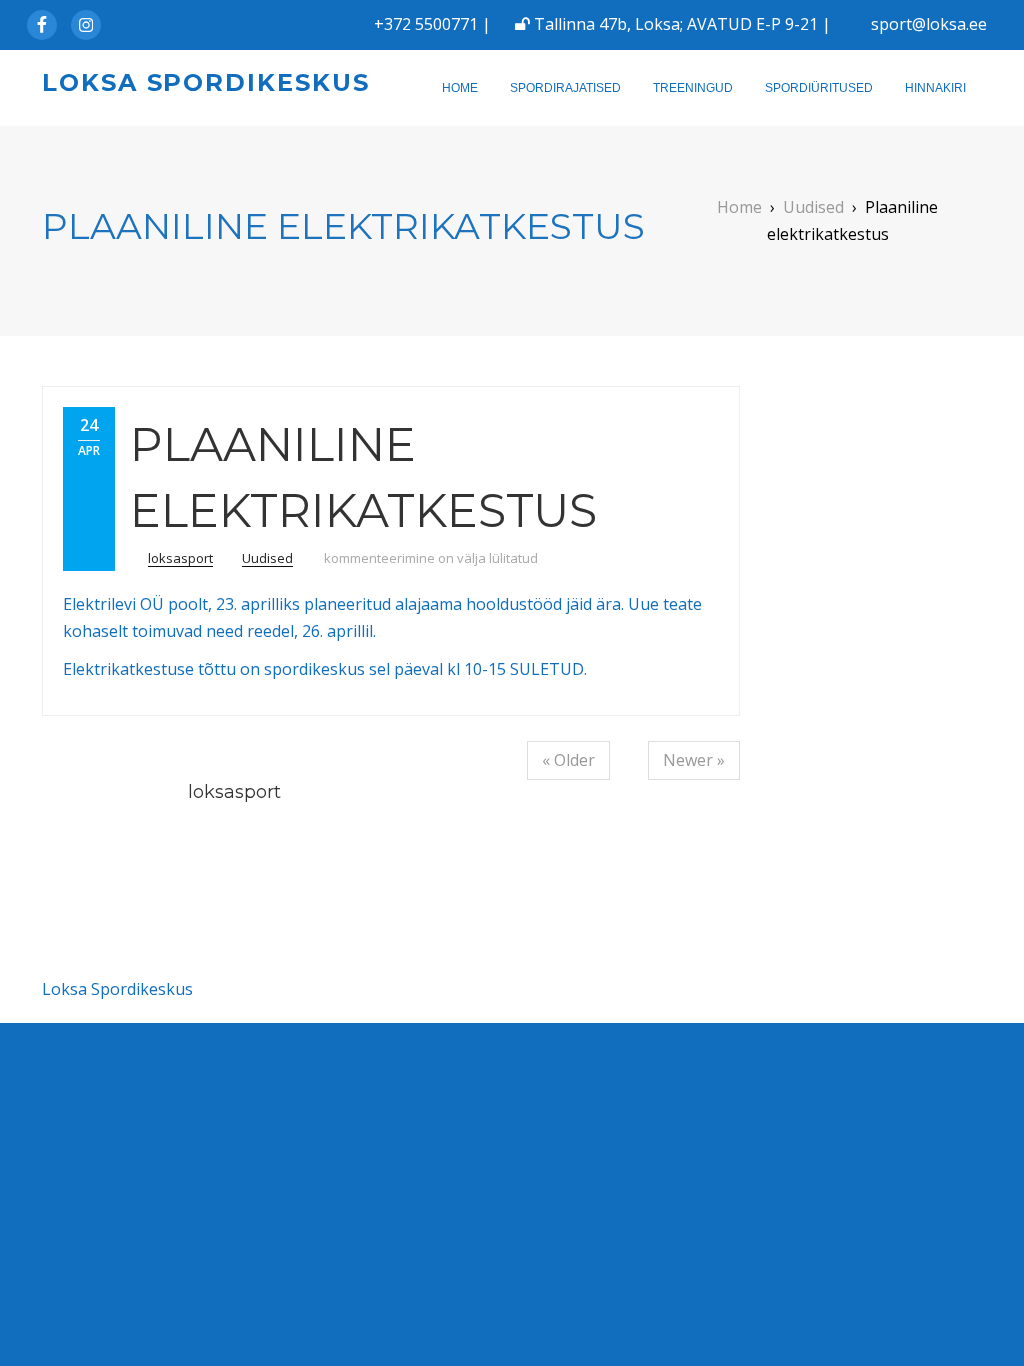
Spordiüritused (819, 88)
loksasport (180, 558)
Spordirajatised (565, 88)
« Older (568, 760)
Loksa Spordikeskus (206, 82)
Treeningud (693, 88)
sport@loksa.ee (929, 24)
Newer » (694, 760)
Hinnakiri (935, 88)
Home (460, 88)
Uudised (267, 558)
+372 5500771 (426, 24)
